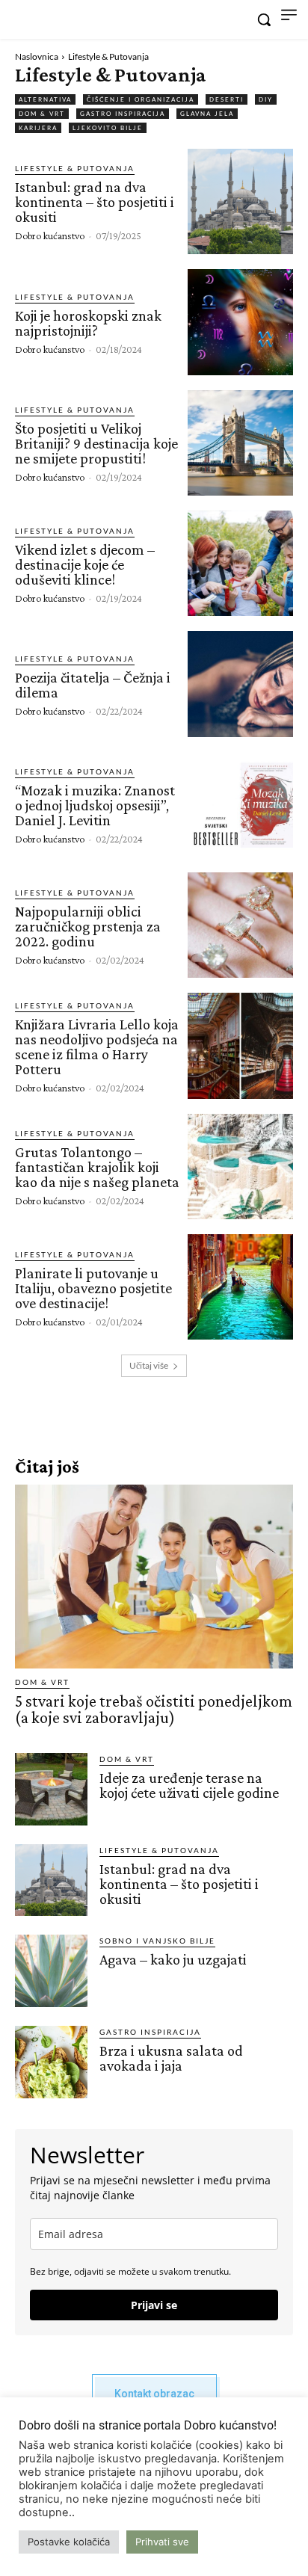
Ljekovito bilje (108, 128)
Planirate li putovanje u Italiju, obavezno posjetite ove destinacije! (93, 1288)
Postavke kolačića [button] (69, 2542)
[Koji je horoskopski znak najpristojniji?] (240, 322)
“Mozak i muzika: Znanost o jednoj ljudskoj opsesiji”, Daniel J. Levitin (95, 805)
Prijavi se (154, 2305)
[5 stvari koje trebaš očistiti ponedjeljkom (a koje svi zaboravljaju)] (154, 1577)
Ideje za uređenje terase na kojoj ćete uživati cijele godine (189, 1785)
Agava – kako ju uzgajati (173, 1959)
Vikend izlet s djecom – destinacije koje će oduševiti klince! (85, 564)
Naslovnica (37, 56)
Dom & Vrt (42, 114)
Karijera (38, 128)
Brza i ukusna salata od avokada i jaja (171, 2058)
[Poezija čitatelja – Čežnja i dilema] (240, 684)
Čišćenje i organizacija (141, 99)
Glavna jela (207, 114)
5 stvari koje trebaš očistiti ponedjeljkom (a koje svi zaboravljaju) (154, 1709)
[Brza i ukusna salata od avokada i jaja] (51, 2062)
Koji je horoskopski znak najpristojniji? (88, 323)
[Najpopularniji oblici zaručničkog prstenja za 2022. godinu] (240, 925)
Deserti (227, 99)
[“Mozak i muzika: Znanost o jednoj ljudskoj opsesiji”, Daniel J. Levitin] (240, 805)
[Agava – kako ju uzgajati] (51, 1971)
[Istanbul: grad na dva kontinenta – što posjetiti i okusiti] (240, 201)
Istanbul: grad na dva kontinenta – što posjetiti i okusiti (95, 202)
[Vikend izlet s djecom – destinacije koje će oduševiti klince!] (240, 563)
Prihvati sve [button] (162, 2542)
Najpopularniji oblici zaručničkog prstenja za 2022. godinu (88, 926)
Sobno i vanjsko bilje (157, 1941)
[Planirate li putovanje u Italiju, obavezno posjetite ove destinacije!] (240, 1287)
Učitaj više (149, 1365)
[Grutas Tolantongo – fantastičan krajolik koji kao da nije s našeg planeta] (240, 1167)
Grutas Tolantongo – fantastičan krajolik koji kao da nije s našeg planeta (97, 1167)
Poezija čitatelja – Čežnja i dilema (93, 685)
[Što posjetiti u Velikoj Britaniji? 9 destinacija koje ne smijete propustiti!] (240, 443)
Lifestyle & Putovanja (75, 168)
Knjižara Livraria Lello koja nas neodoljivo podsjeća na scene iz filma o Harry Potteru (97, 1047)
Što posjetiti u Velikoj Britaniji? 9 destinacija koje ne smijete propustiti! (96, 443)
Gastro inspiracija (123, 114)
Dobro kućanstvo (50, 235)
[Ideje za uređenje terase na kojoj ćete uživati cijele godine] (51, 1789)
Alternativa (45, 99)
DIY (266, 99)
